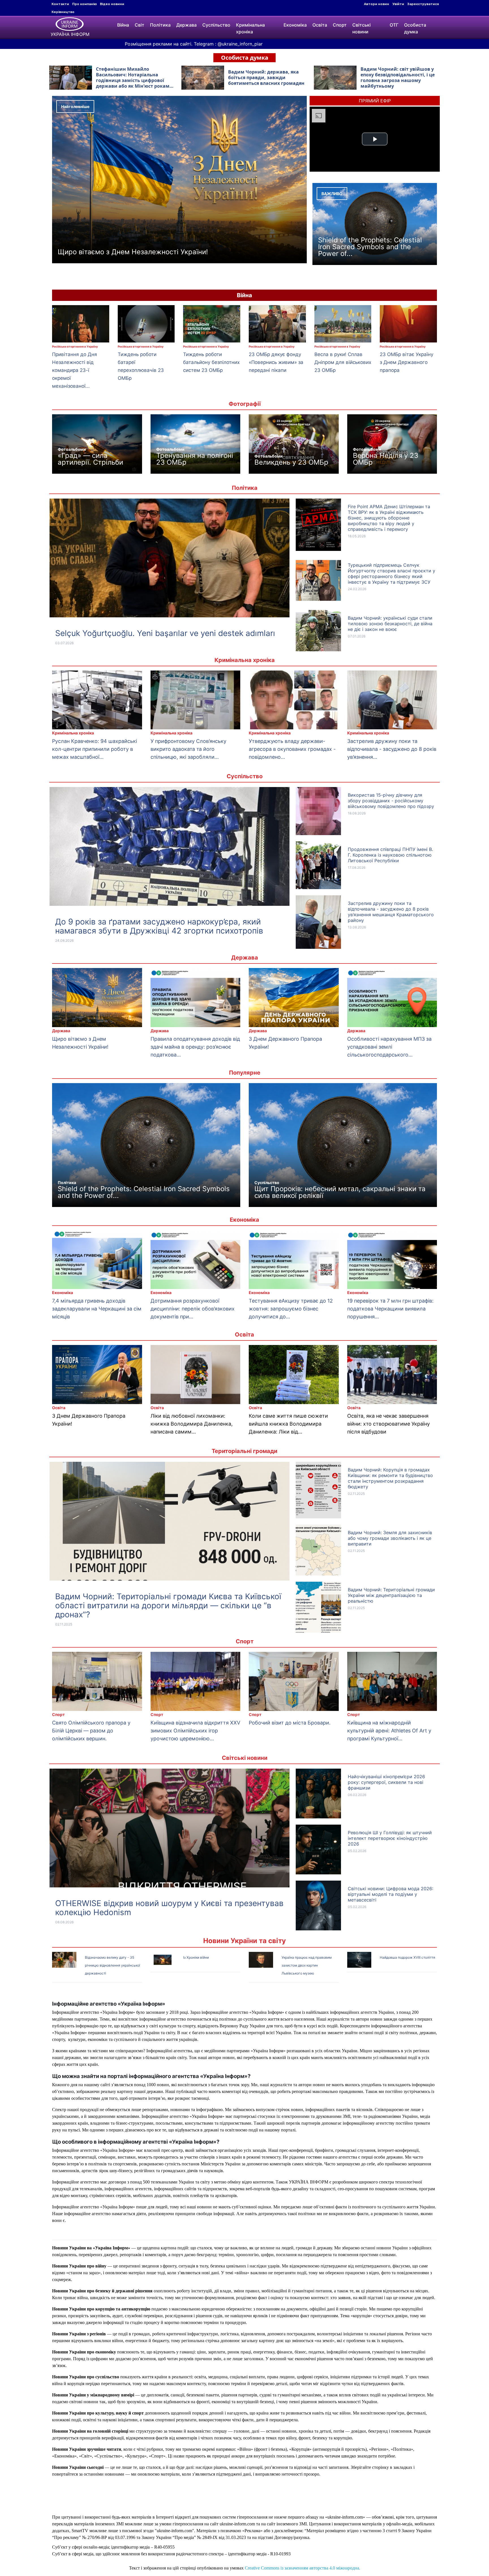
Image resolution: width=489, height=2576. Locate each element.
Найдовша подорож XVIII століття (407, 1957)
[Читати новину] (170, 575)
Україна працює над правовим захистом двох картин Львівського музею (307, 1965)
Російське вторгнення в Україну (75, 346)
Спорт (340, 25)
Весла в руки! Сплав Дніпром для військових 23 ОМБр (343, 362)
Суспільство (216, 25)
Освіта (320, 25)
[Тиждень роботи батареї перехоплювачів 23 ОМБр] (146, 324)
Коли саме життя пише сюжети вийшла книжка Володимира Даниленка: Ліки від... (288, 1424)
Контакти (60, 4)
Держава (186, 25)
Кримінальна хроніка (250, 28)
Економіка (295, 25)
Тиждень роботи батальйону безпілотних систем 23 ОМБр (211, 362)
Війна (123, 25)
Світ (140, 25)
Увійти (398, 4)
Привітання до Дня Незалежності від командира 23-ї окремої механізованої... (75, 370)
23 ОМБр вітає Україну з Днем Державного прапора (407, 362)
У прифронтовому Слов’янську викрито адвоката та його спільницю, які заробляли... (188, 749)
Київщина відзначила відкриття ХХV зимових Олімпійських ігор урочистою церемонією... (195, 1731)
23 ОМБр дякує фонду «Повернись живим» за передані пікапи (276, 362)
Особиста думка (415, 28)
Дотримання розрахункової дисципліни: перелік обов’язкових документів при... (193, 1309)
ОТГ (394, 25)
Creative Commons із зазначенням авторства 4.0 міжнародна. (303, 2568)
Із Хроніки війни (196, 1957)
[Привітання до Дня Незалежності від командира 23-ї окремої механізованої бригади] (81, 324)
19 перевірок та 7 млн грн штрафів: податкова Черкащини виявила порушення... (390, 1309)
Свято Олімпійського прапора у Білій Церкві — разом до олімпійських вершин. (91, 1731)
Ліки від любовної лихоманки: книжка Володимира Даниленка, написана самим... (192, 1424)
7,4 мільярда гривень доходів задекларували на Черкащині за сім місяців (97, 1309)
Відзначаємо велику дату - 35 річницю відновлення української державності (112, 1965)
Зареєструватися (423, 4)
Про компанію (84, 4)
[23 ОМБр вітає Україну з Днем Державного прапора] (408, 324)
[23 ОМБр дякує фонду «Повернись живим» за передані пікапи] (277, 324)
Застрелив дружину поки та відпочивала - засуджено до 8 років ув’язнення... (392, 749)
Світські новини (362, 28)
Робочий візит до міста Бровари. (290, 1723)
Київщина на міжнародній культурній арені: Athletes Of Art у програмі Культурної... (389, 1731)
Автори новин (377, 4)
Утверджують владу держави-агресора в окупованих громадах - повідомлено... (292, 749)
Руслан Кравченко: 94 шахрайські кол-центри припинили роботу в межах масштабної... (95, 749)
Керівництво (63, 12)
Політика (160, 25)
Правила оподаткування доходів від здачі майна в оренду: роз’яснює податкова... (195, 1047)
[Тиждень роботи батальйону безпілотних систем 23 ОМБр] (212, 324)
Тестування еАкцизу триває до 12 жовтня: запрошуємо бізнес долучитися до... (291, 1309)
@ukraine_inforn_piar (240, 44)
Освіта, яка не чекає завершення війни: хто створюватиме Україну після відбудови (389, 1424)
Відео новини (112, 4)
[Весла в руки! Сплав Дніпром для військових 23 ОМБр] (343, 324)
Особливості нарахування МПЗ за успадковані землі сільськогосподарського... (389, 1047)
